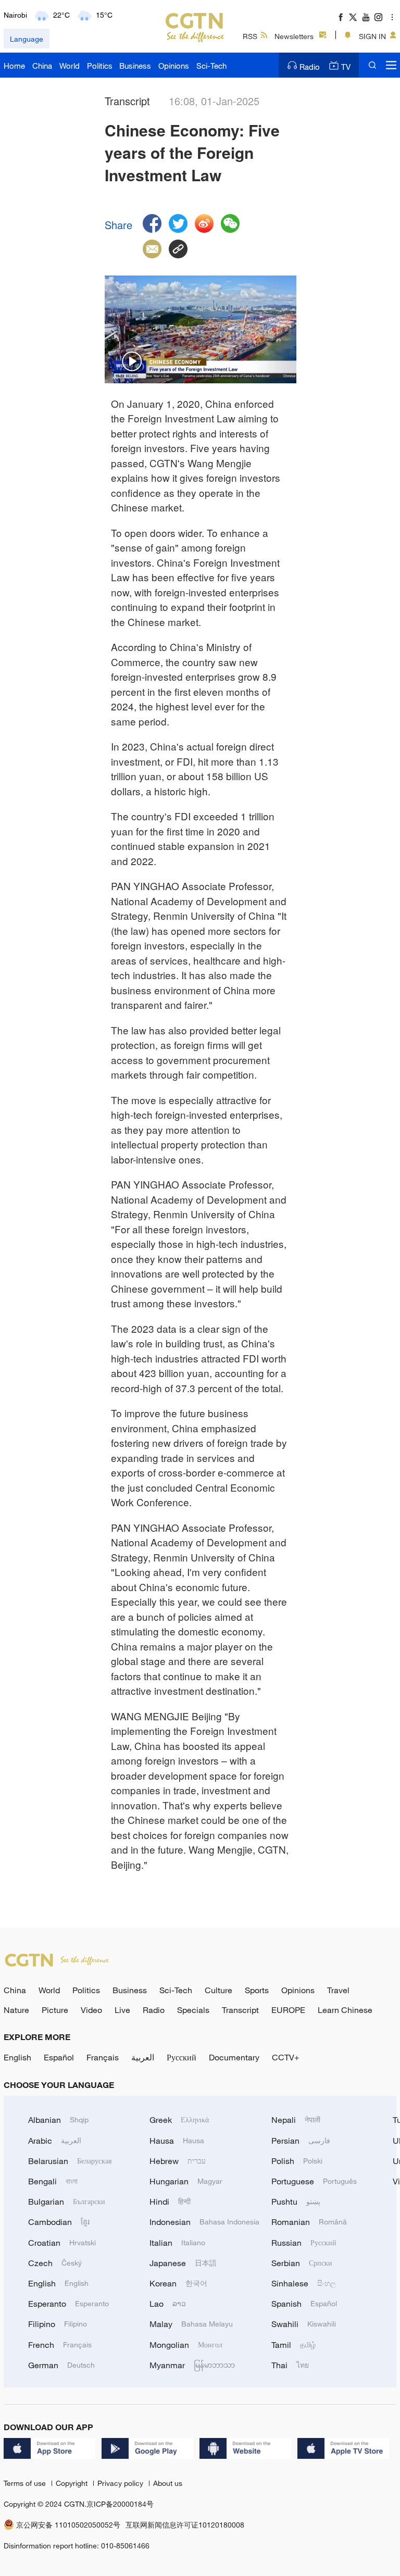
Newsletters (294, 36)
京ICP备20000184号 (120, 2504)
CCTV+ (286, 2057)
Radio (310, 67)
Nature (16, 2010)
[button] (132, 362)
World (70, 66)
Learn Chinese (345, 2010)
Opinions (174, 66)
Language (27, 39)
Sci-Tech (211, 66)
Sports (257, 1990)
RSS (250, 36)
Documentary (234, 2057)
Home (14, 66)
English (17, 2057)
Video (91, 2010)
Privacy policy (121, 2483)
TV (346, 67)
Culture (218, 1990)
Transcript (240, 2010)
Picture (55, 2010)
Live (122, 2010)
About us (168, 2483)
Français (103, 2057)
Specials (193, 2010)
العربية (143, 2057)
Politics (100, 66)
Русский (182, 2057)
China (42, 66)
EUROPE (288, 2010)
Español (59, 2057)
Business (135, 66)
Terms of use (26, 2483)
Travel (338, 1990)
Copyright (73, 2483)
